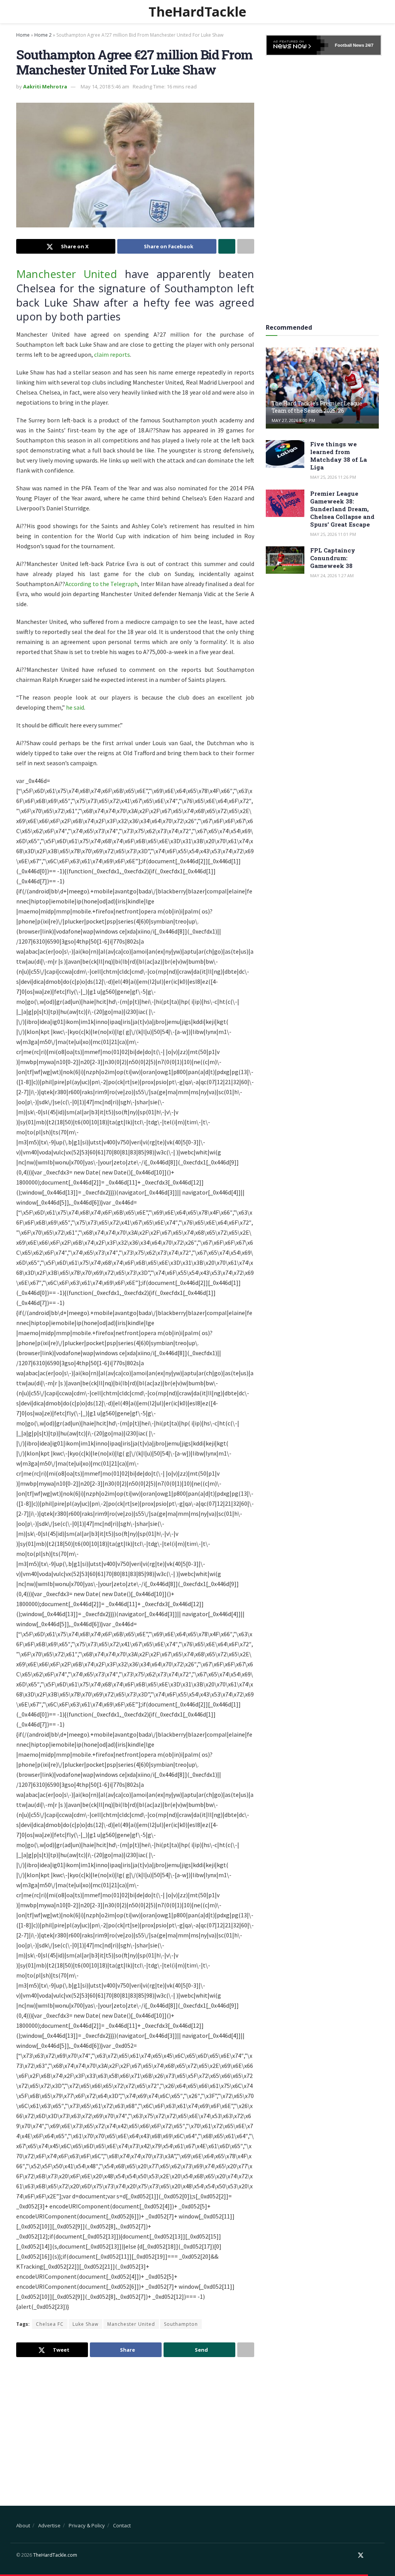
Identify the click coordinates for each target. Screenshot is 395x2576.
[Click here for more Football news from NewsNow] (297, 45)
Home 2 (43, 35)
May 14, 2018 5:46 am (105, 86)
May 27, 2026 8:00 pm (293, 420)
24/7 (369, 45)
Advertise (49, 2525)
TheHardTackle (197, 12)
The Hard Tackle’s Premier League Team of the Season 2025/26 (317, 407)
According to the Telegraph (101, 584)
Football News (349, 45)
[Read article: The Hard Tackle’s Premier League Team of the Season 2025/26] (322, 388)
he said (75, 707)
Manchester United (67, 274)
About (23, 2525)
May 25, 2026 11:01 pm (333, 534)
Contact (122, 2525)
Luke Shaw (85, 2324)
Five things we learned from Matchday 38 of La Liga (338, 456)
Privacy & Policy (87, 2525)
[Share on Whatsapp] (227, 246)
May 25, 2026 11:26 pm (333, 477)
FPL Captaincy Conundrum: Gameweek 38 (333, 558)
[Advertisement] (135, 2425)
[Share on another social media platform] (246, 246)
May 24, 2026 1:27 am (332, 575)
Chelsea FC (50, 2324)
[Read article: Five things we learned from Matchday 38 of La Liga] (285, 454)
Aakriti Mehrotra (45, 86)
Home (23, 35)
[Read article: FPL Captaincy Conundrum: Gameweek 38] (285, 560)
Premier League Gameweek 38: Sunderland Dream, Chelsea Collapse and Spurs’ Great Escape (342, 509)
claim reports (112, 354)
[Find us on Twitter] (361, 2555)
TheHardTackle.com (55, 2555)
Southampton (181, 2324)
